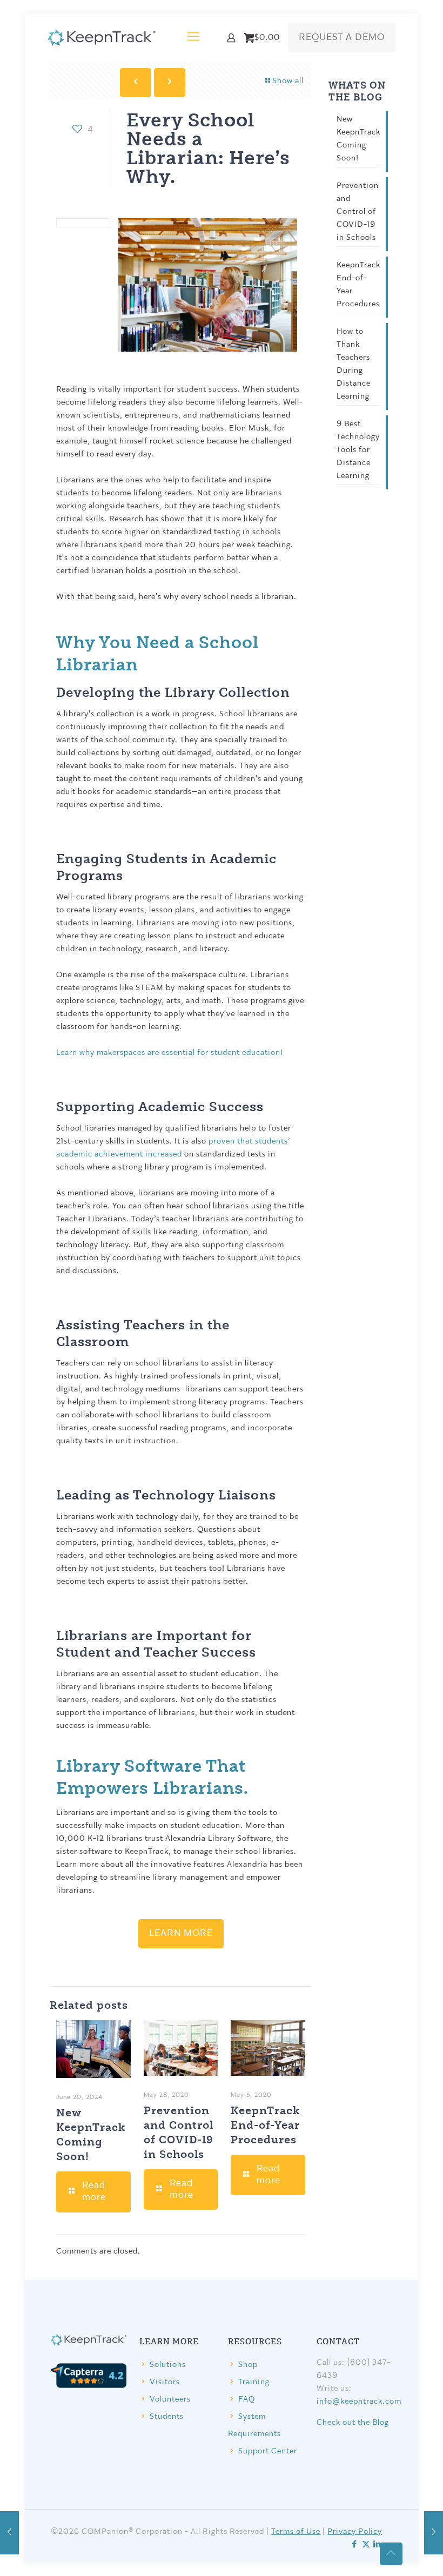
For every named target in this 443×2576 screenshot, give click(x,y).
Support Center (268, 2451)
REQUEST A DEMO (342, 38)
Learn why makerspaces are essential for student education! (170, 1053)
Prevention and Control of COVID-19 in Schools (358, 212)
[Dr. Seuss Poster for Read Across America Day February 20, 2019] (9, 2533)
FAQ (247, 2400)
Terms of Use (296, 2532)
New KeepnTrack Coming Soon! (358, 139)
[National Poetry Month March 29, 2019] (434, 2533)
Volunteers (170, 2400)
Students (167, 2417)
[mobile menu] (193, 38)
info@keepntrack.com (359, 2402)
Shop (248, 2365)
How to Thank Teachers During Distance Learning (354, 364)
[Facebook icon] (355, 2545)
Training (254, 2382)
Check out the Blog (353, 2423)
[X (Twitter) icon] (366, 2545)
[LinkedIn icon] (377, 2545)
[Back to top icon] (391, 2554)
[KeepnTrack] (102, 38)
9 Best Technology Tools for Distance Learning (358, 450)
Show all (288, 81)
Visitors (165, 2382)
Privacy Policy (355, 2532)
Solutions (168, 2365)
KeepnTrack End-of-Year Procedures (265, 2124)
